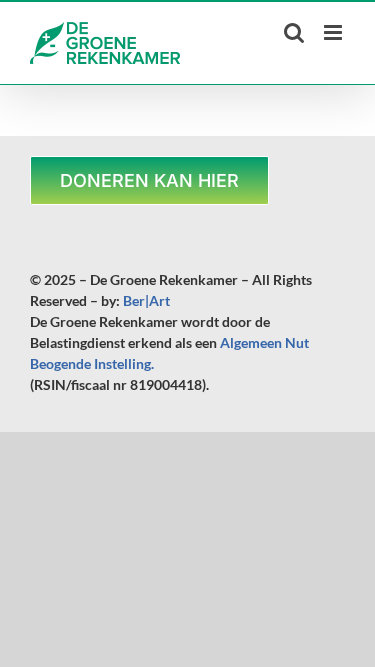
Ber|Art (146, 300)
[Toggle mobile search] (294, 32)
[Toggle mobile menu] (334, 32)
